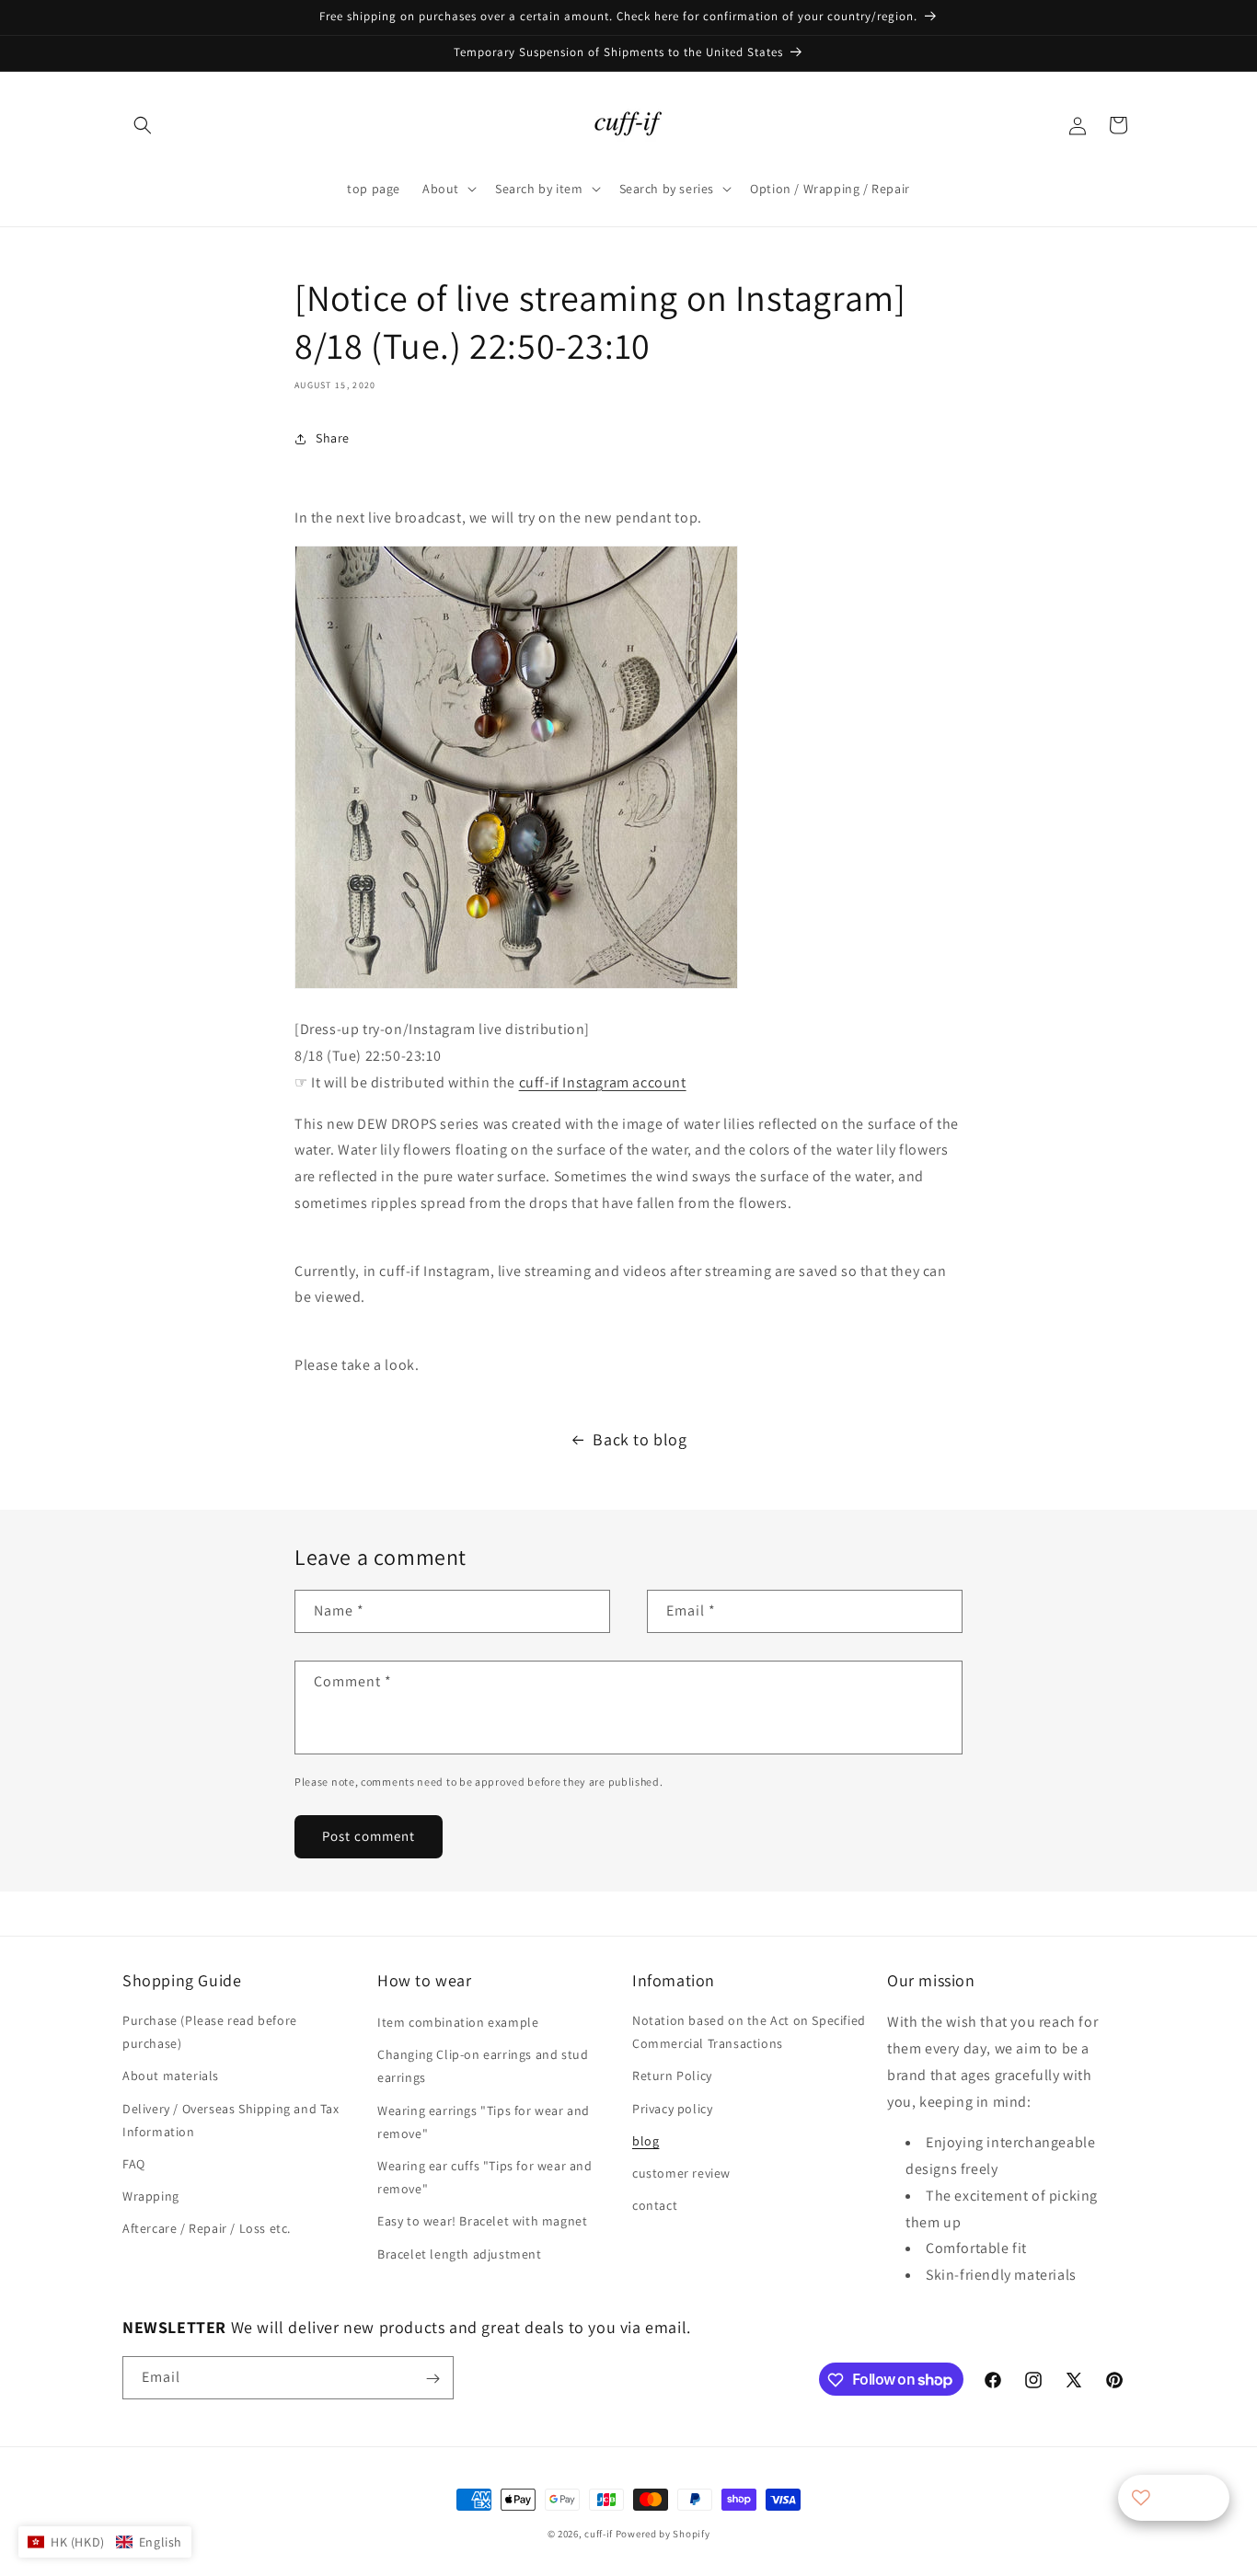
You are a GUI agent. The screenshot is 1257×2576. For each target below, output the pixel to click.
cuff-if (599, 2534)
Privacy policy (672, 2109)
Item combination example (458, 2022)
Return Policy (672, 2076)
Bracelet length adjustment (460, 2254)
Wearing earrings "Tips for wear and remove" (484, 2122)
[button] (143, 125)
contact (655, 2205)
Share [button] (333, 438)
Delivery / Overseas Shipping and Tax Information (231, 2120)
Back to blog (640, 1439)
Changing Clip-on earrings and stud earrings (483, 2066)
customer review (681, 2173)
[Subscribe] (432, 2379)
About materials (171, 2076)
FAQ (134, 2164)
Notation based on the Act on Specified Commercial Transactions (749, 2032)
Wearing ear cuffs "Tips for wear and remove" (485, 2177)
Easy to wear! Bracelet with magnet (482, 2222)
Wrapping (151, 2196)
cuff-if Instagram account (603, 1082)
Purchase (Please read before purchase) (210, 2032)
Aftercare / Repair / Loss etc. (207, 2229)
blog (646, 2141)
